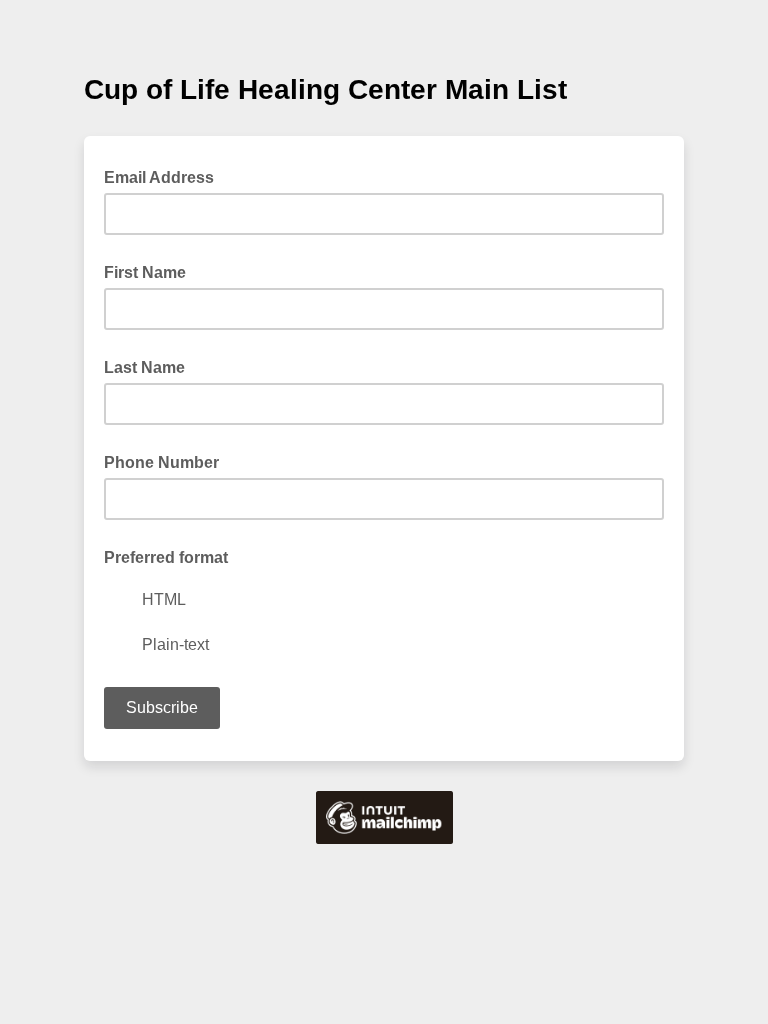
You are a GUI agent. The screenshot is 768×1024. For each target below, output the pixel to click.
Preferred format (166, 557)
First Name (145, 272)
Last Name (144, 367)
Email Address (165, 176)
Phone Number (161, 462)
